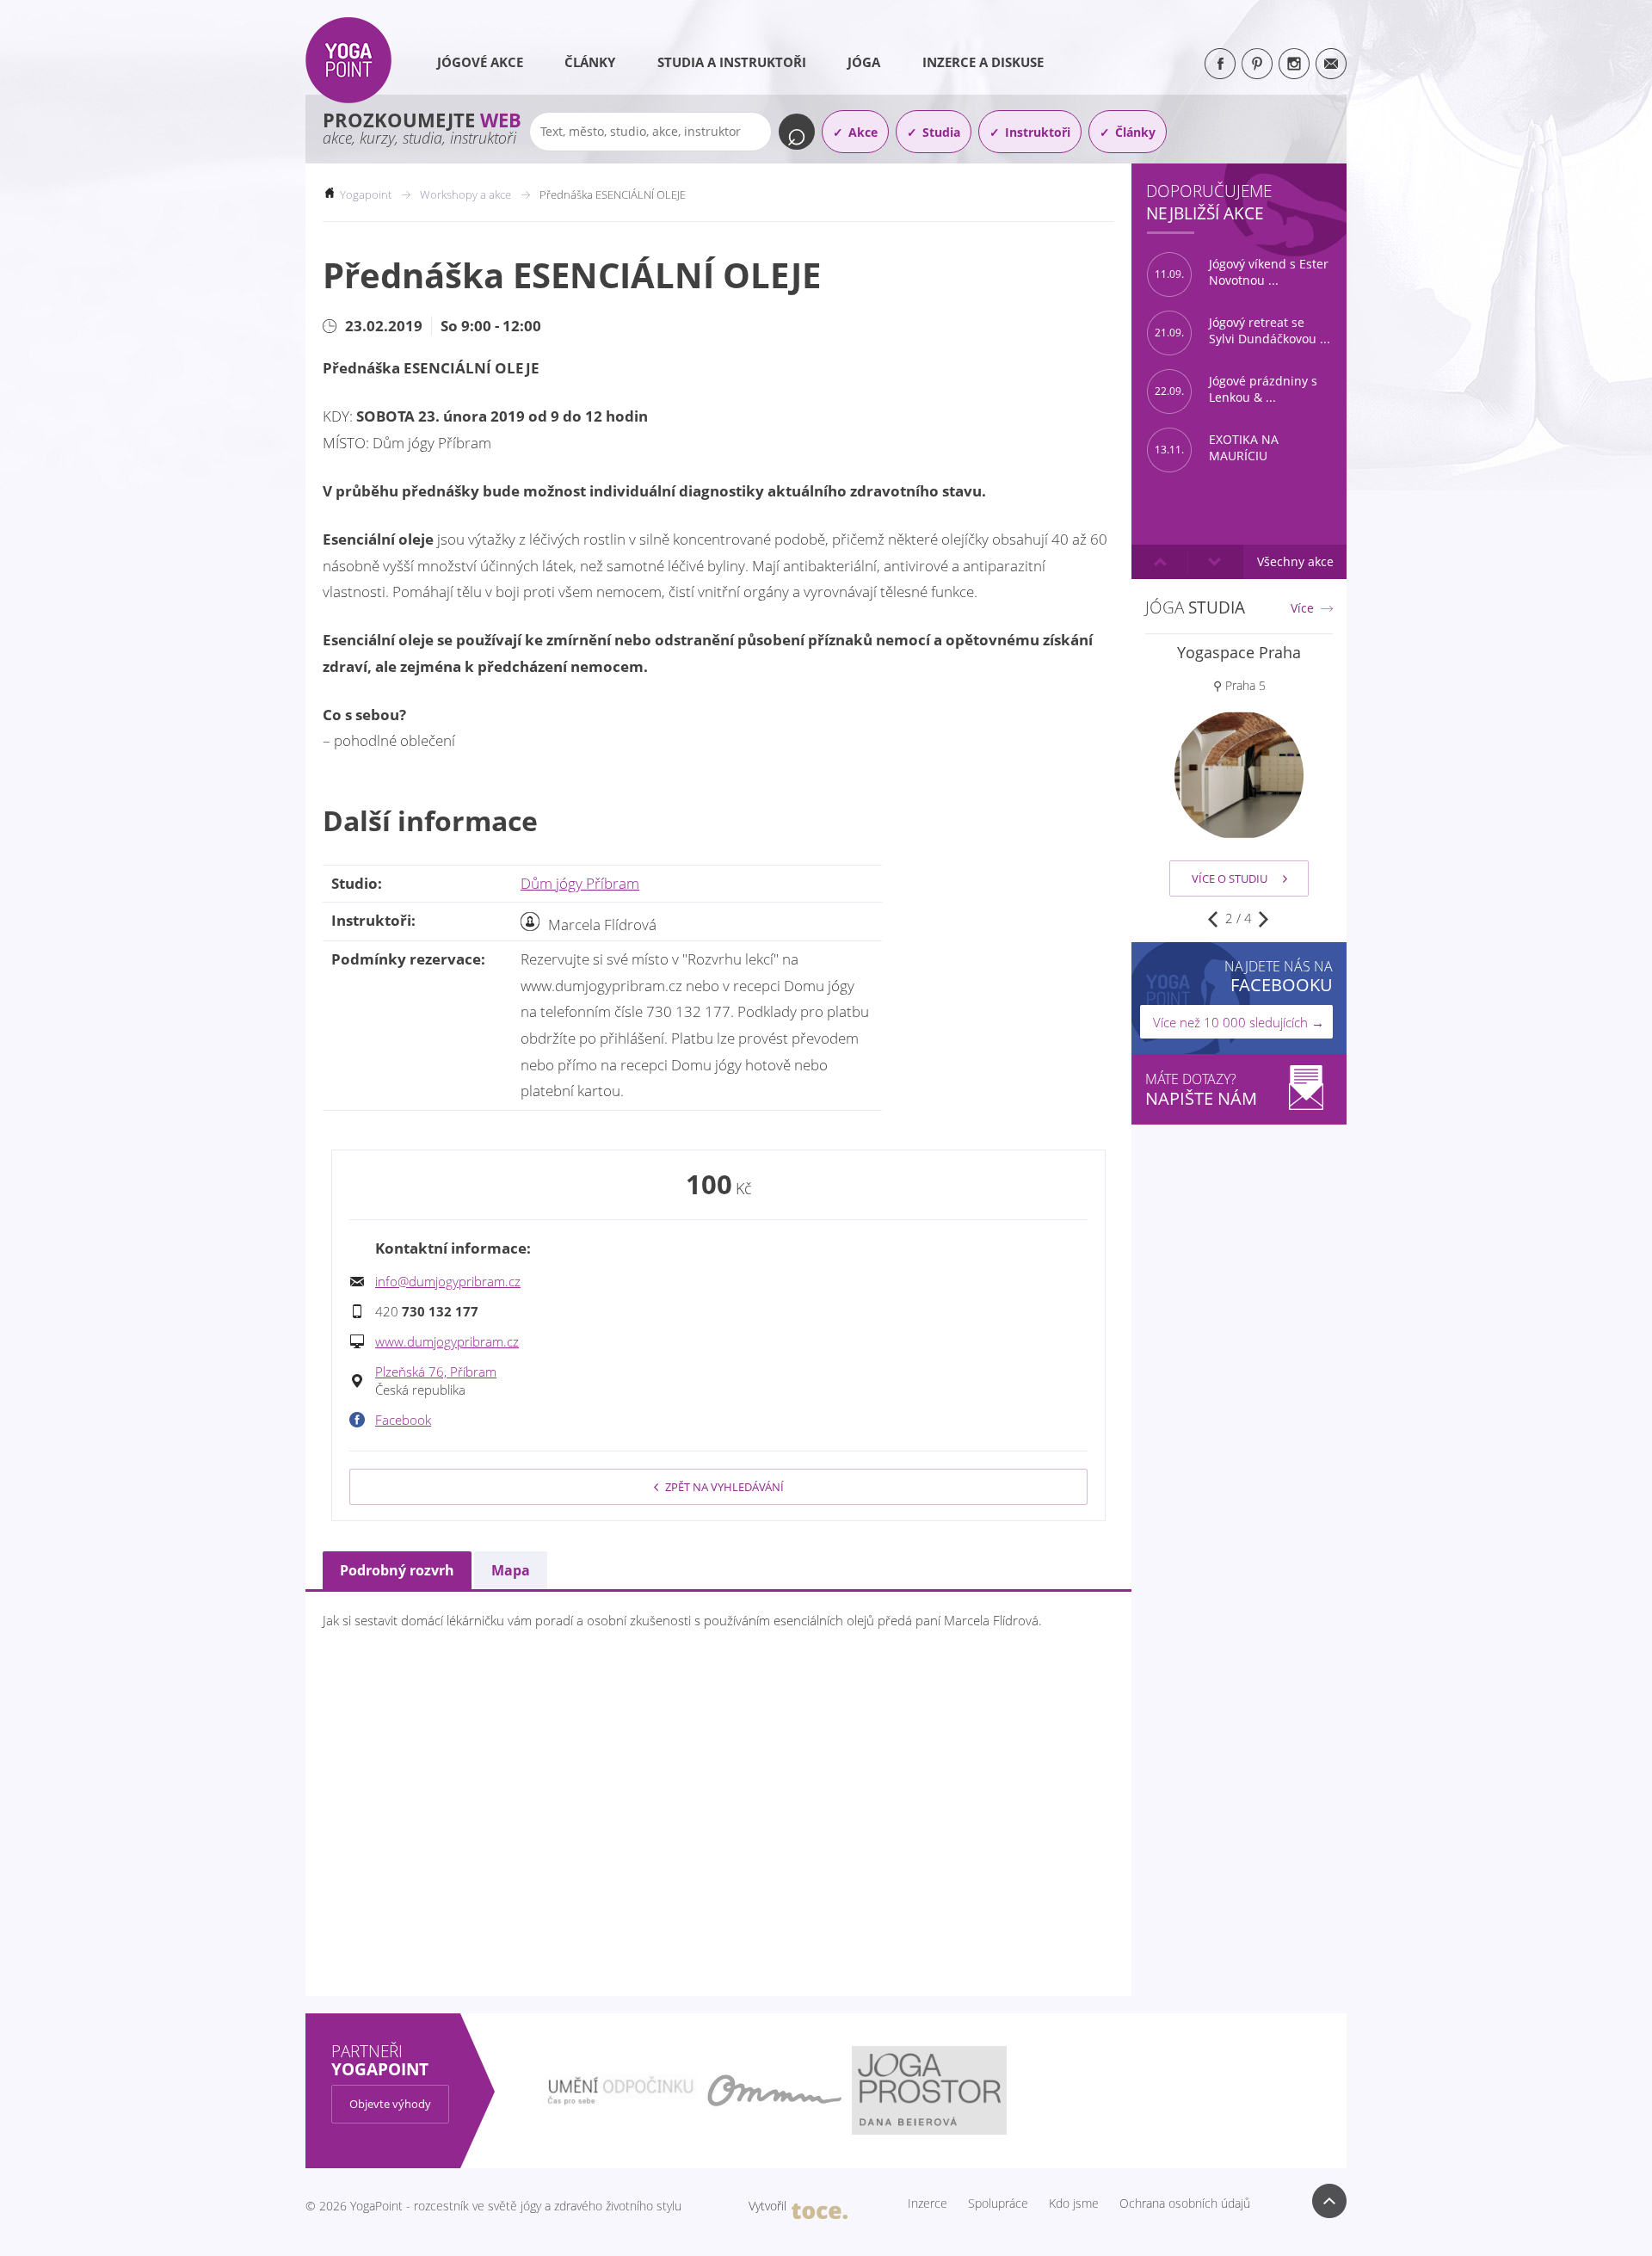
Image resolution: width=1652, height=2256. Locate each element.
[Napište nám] (1331, 64)
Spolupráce (998, 2204)
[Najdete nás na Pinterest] (1257, 64)
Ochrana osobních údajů (1185, 2204)
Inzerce (928, 2204)
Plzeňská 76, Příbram (436, 1371)
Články (590, 62)
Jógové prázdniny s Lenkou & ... (1236, 389)
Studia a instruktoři (732, 62)
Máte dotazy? (1201, 1090)
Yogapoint (366, 194)
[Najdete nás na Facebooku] (1220, 64)
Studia (941, 132)
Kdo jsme (1074, 2204)
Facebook (403, 1420)
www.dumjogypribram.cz (447, 1341)
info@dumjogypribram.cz (448, 1281)
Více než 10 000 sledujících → (1239, 1022)
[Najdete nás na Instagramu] (1294, 64)
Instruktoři (1038, 132)
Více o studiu (1230, 878)
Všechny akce (1295, 561)
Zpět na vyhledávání (724, 1487)
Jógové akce (480, 62)
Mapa (511, 1570)
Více (1302, 608)
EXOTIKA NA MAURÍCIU (1217, 448)
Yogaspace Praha (1239, 652)
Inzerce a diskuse (983, 62)
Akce (863, 132)
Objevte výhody (390, 2104)
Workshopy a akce (465, 194)
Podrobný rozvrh (397, 1570)
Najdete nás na (1279, 976)
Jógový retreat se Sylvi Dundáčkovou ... (1242, 331)
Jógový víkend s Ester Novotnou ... (1242, 272)
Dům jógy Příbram (580, 883)
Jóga (864, 62)
